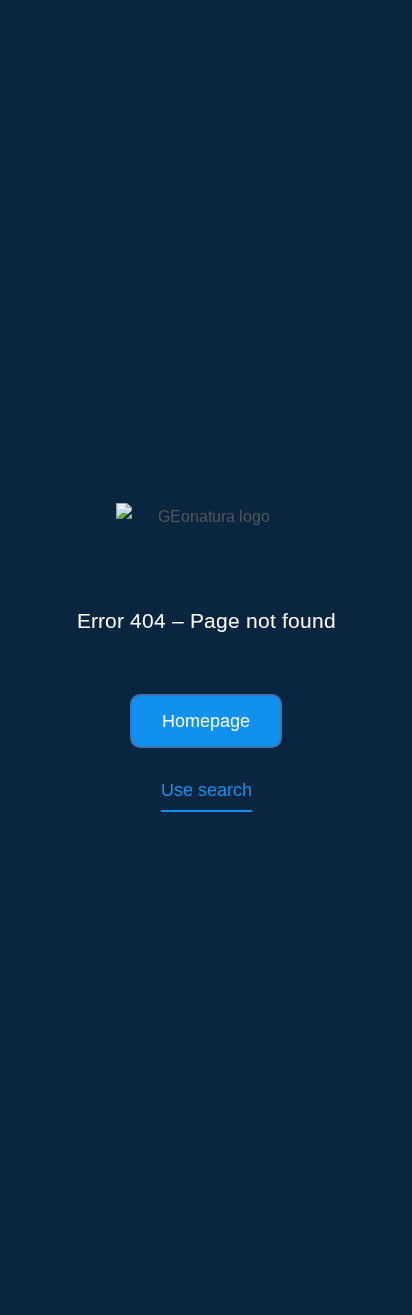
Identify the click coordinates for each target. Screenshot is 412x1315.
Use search (206, 790)
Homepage (206, 721)
